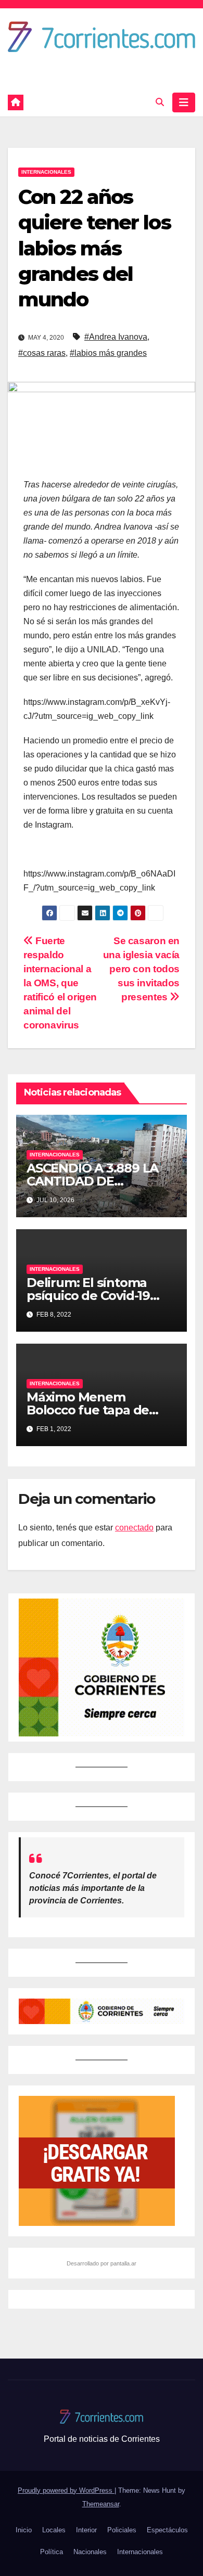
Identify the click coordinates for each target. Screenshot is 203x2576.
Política (52, 2552)
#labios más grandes (108, 353)
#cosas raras (42, 353)
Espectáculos (167, 2530)
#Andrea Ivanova (116, 337)
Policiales (122, 2530)
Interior (86, 2530)
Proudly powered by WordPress (66, 2490)
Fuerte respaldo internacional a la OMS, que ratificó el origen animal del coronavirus (60, 983)
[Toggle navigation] (184, 102)
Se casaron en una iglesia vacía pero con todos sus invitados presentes (141, 969)
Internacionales (46, 172)
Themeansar (101, 2504)
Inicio (24, 2530)
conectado (134, 1528)
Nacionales (90, 2552)
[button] (160, 102)
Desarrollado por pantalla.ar (102, 2263)
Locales (54, 2530)
